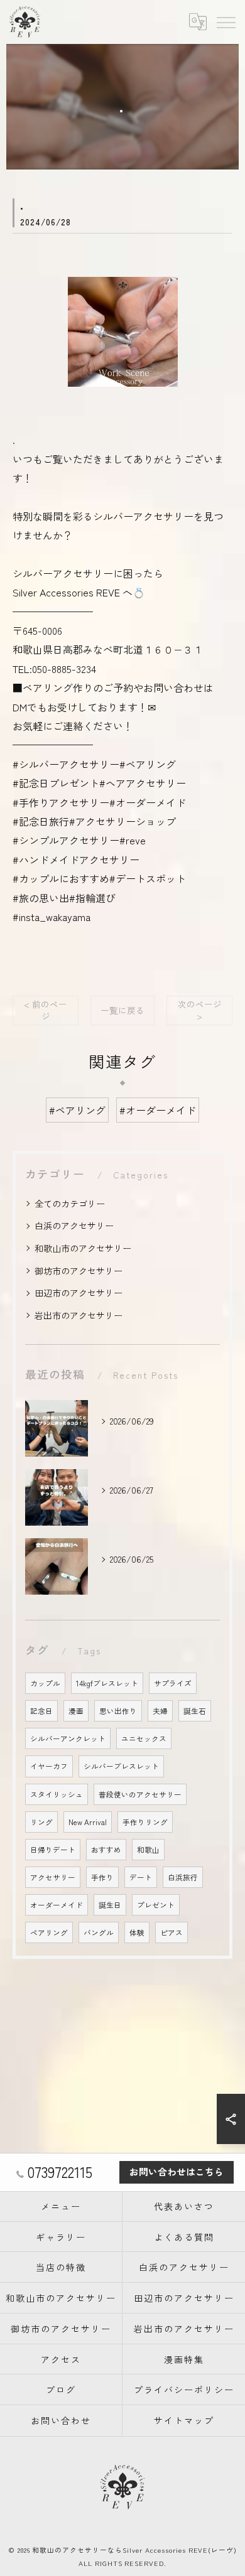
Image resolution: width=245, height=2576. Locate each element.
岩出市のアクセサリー (79, 1315)
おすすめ (106, 1850)
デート (141, 1877)
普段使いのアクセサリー (140, 1794)
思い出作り (118, 1711)
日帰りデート (53, 1850)
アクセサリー (53, 1877)
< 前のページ (46, 1010)
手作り (102, 1877)
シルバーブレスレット (121, 1766)
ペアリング (49, 1932)
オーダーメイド (57, 1905)
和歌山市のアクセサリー (83, 1248)
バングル (99, 1932)
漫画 (76, 1711)
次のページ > (200, 1010)
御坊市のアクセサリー (79, 1271)
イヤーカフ (49, 1766)
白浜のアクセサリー (74, 1226)
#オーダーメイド (158, 1110)
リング (41, 1822)
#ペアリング (77, 1110)
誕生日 (110, 1905)
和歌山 (148, 1850)
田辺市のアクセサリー (79, 1293)
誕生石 (195, 1711)
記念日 (41, 1711)
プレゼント (156, 1905)
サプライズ (173, 1683)
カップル (45, 1683)
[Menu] (226, 21)
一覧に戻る (122, 1010)
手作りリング (145, 1822)
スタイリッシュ (57, 1794)
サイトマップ (184, 2420)
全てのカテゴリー (70, 1204)
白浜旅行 (183, 1877)
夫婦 (160, 1711)
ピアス (171, 1932)
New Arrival (88, 1822)
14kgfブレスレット (107, 1683)
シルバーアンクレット (68, 1738)
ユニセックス (144, 1738)
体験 (137, 1932)
